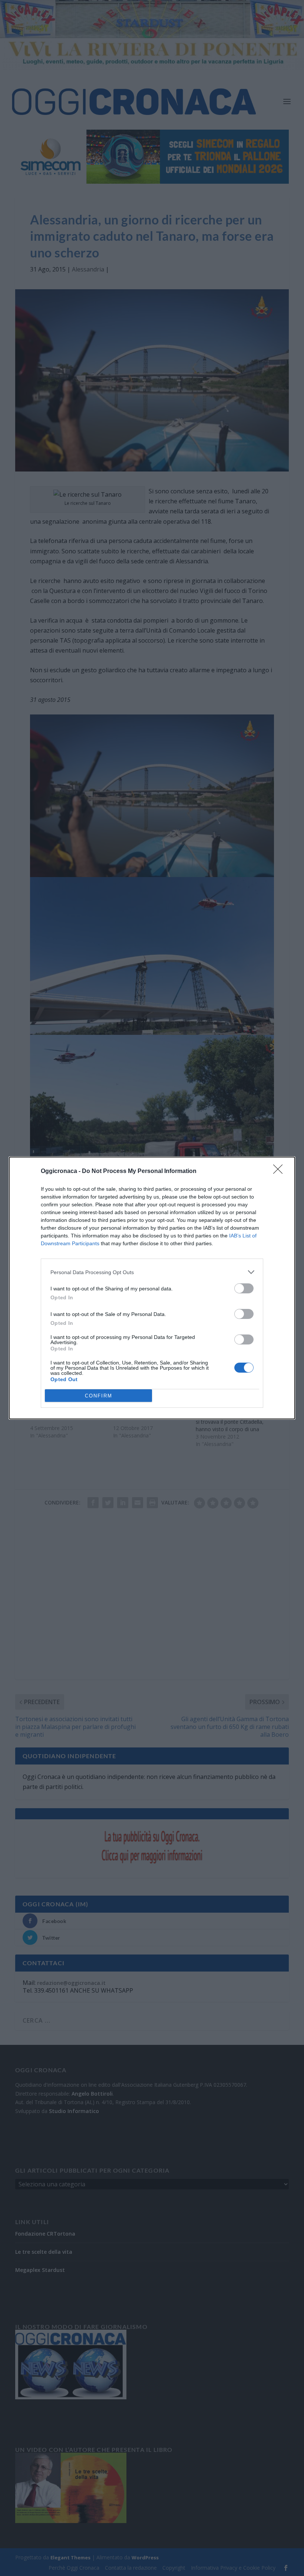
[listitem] (152, 1272)
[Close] (280, 1172)
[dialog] (152, 1288)
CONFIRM (99, 1396)
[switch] (244, 1288)
